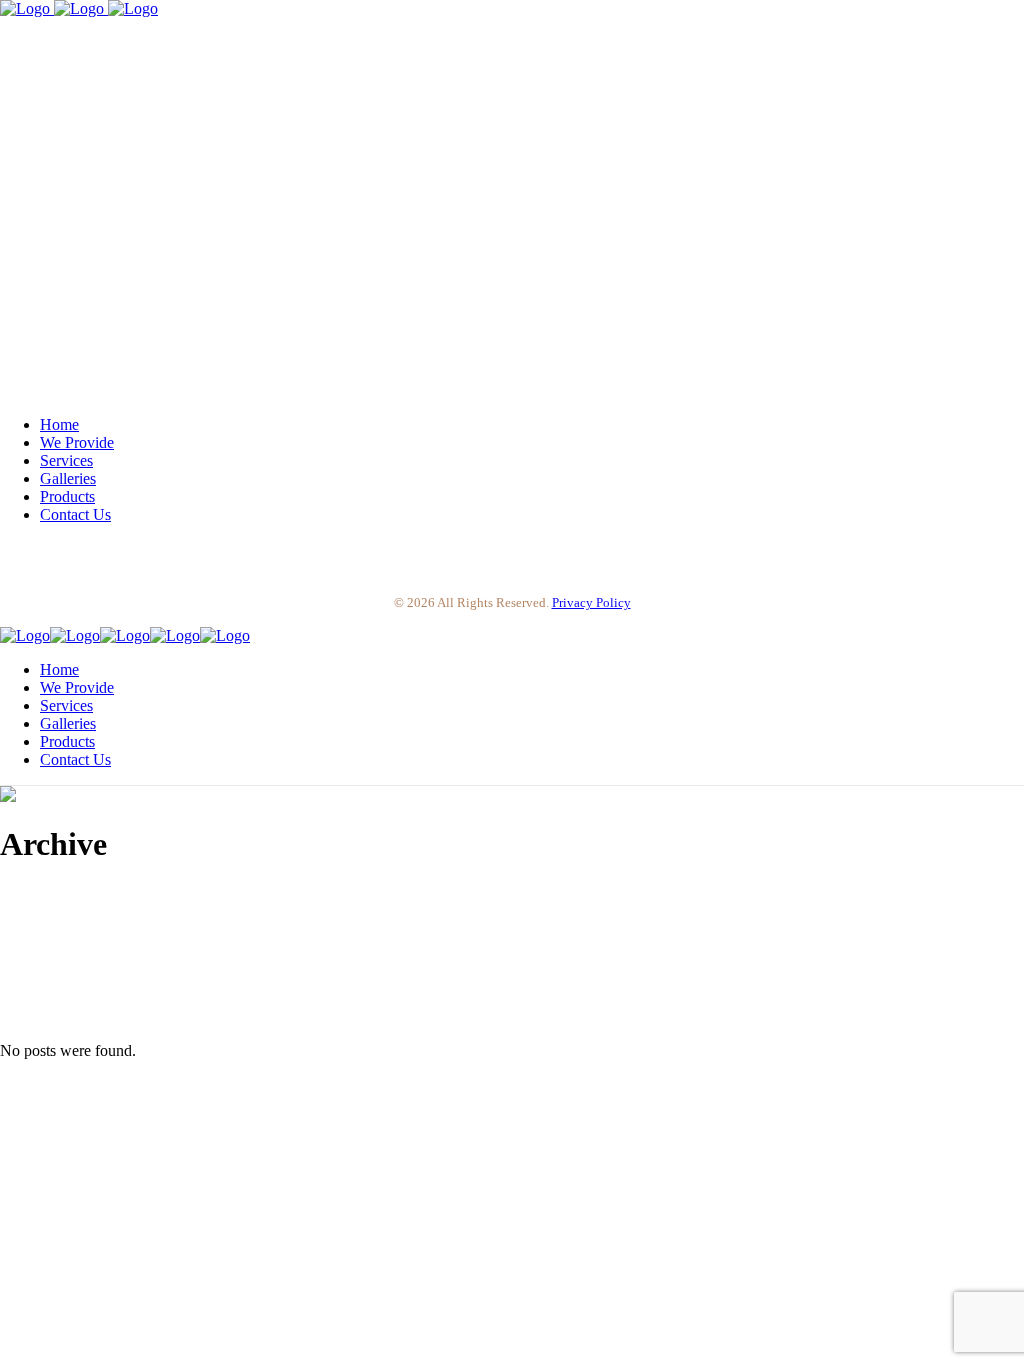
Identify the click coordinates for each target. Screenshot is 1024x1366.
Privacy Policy (591, 602)
